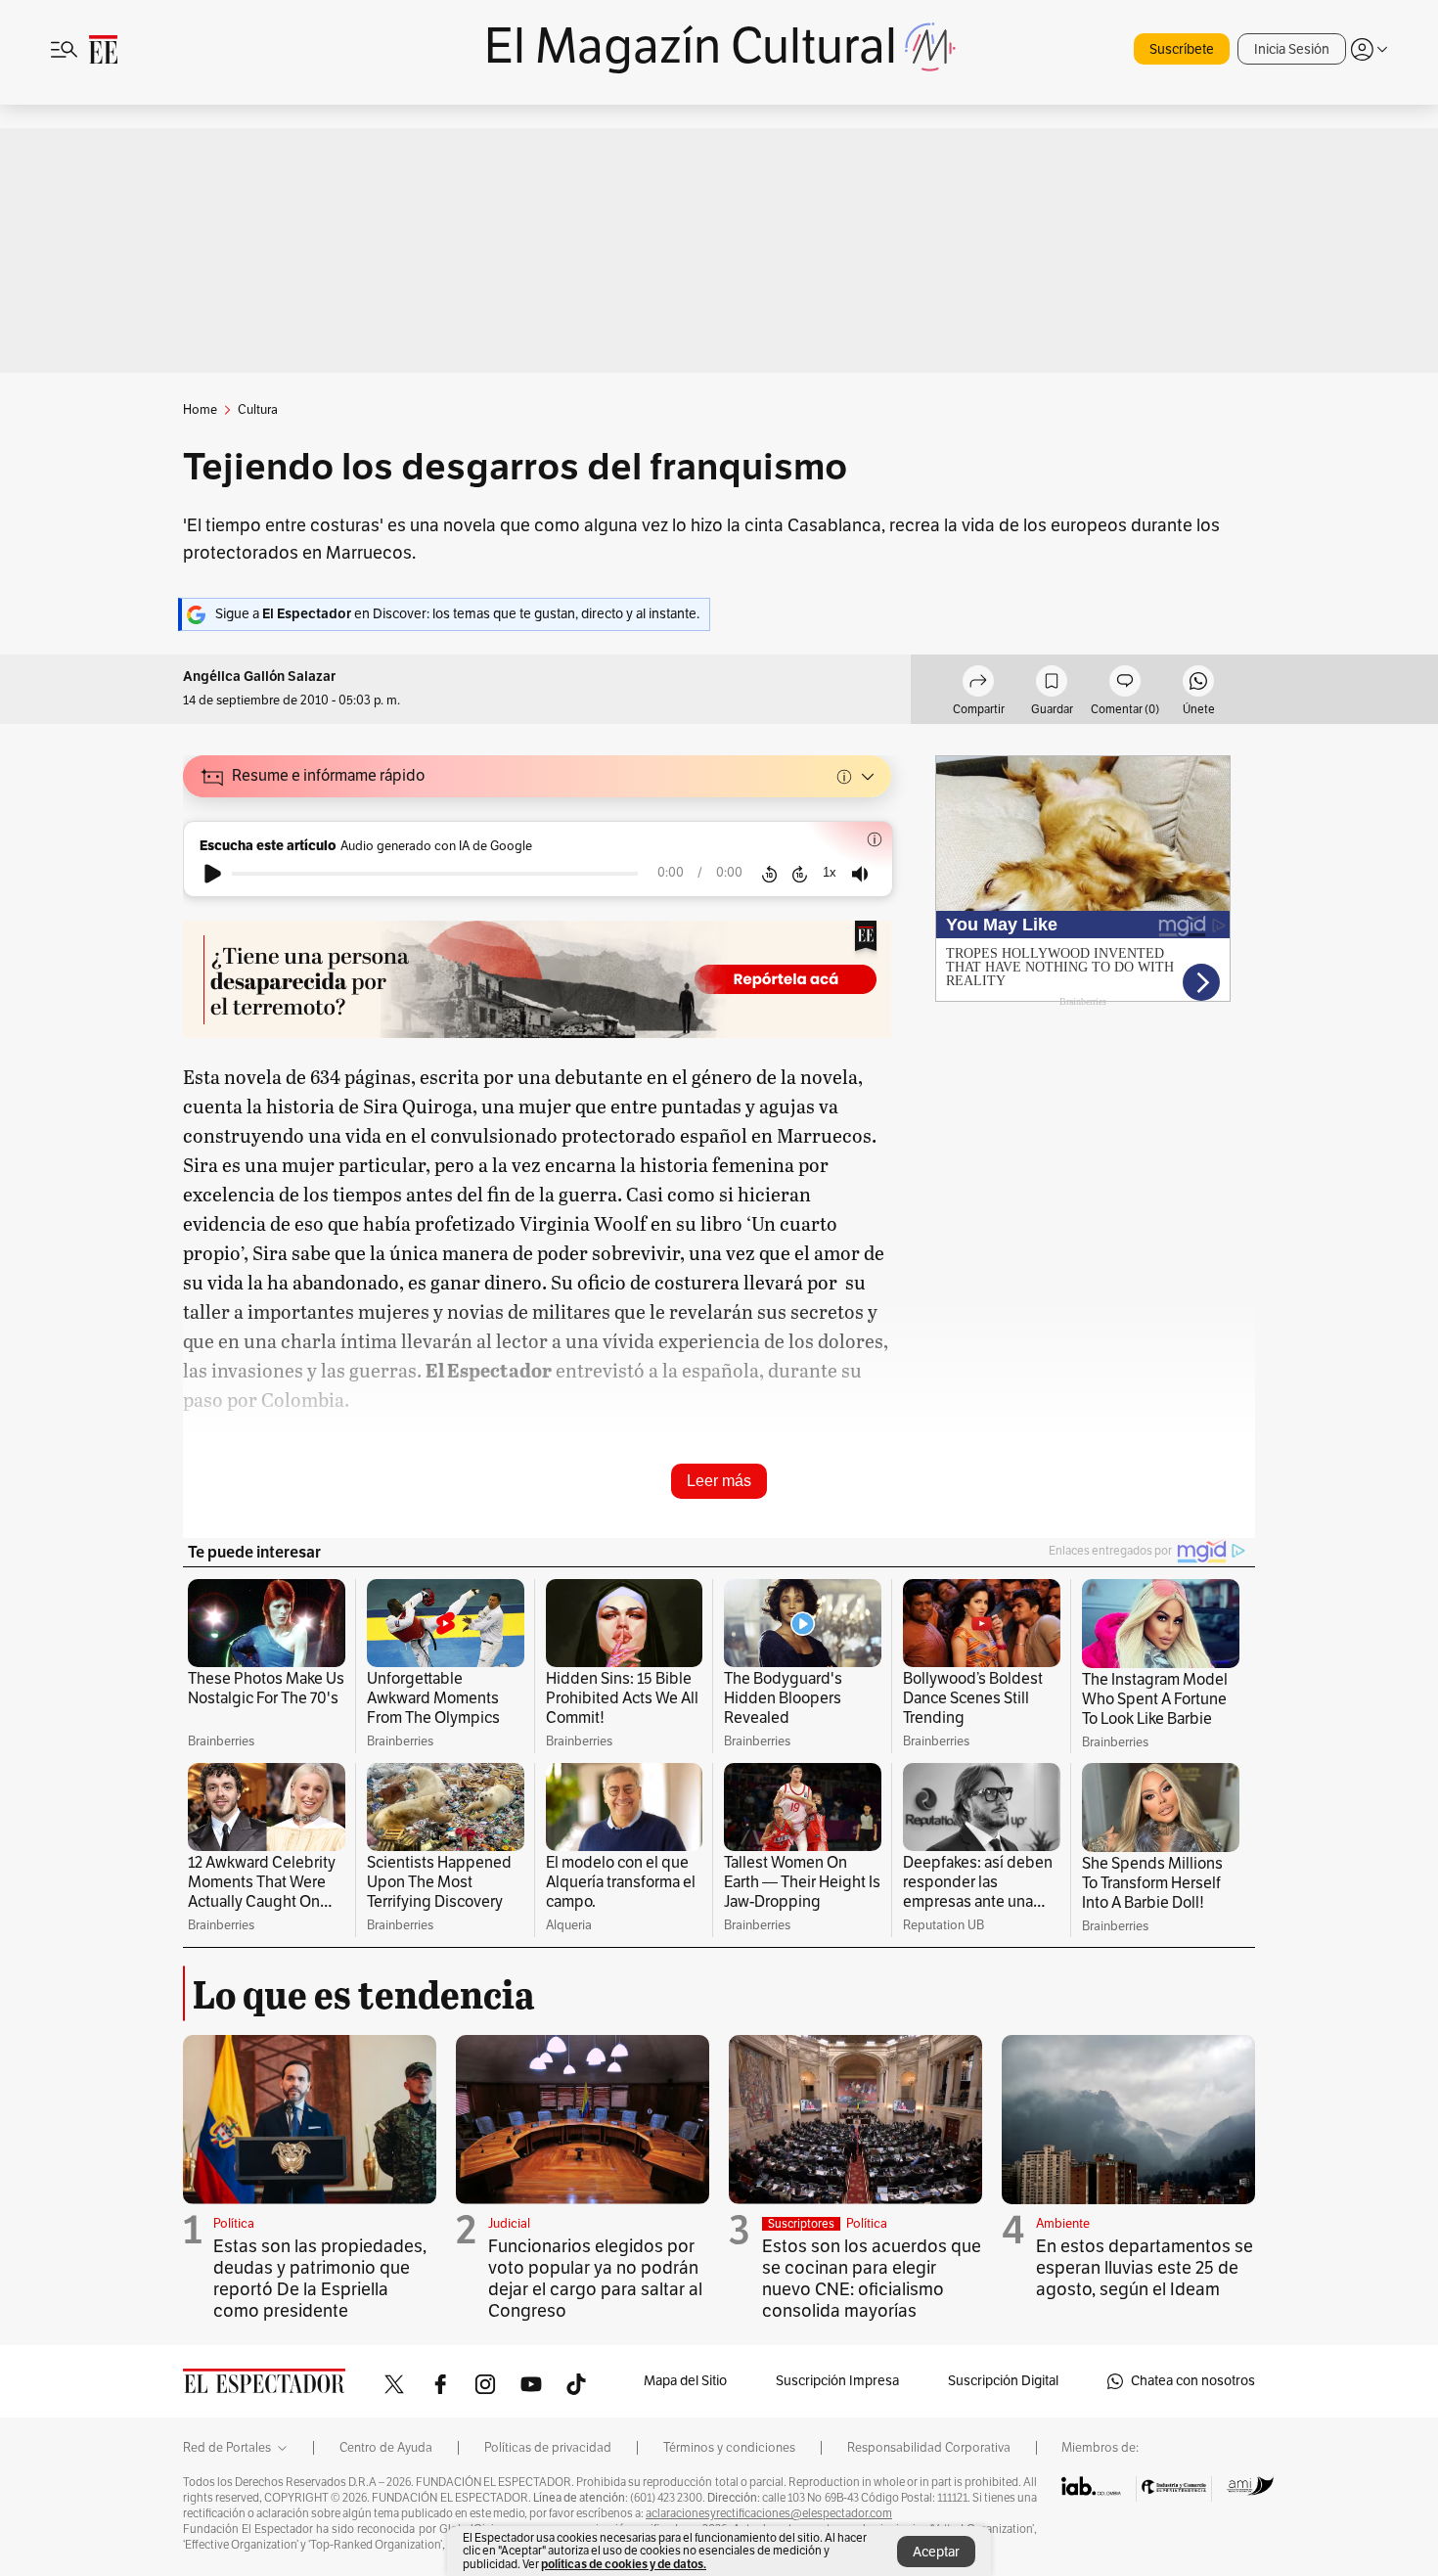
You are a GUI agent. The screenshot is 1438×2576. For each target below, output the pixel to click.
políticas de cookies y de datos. (624, 2564)
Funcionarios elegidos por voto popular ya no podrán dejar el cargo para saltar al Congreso (595, 2279)
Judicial (509, 2224)
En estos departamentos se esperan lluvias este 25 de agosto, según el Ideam (1145, 2268)
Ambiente (1063, 2224)
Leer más (719, 1481)
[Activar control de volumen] (860, 874)
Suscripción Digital (1003, 2381)
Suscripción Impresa (837, 2381)
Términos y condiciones (729, 2448)
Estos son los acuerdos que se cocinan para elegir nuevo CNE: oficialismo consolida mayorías (872, 2279)
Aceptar (936, 2552)
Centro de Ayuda (386, 2448)
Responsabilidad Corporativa (929, 2448)
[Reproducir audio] (213, 874)
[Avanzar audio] (800, 874)
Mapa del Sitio (685, 2381)
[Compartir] (978, 684)
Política (234, 2224)
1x (830, 872)
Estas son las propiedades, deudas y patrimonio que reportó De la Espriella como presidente (320, 2279)
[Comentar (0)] (1125, 684)
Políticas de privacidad (548, 2448)
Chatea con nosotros (1193, 2381)
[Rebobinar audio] (769, 874)
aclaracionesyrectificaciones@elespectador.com (769, 2513)
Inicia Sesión (1292, 49)
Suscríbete (1182, 49)
